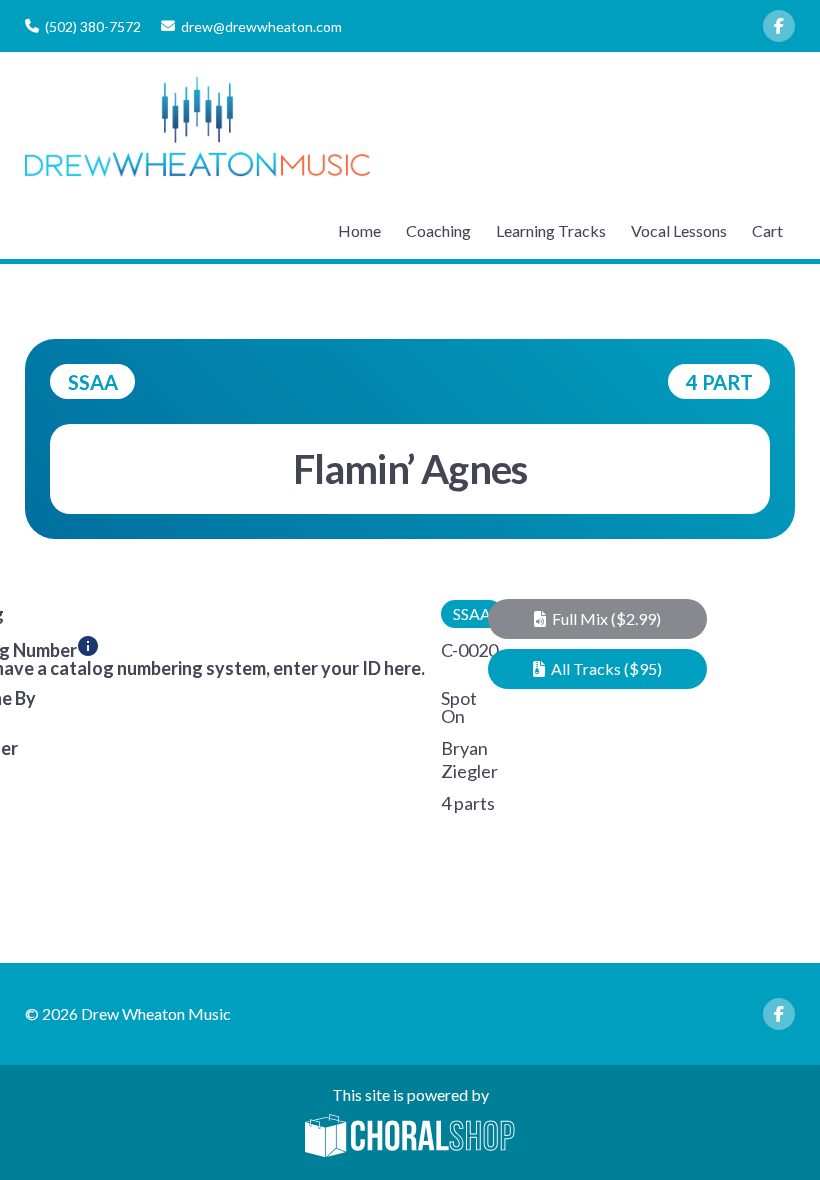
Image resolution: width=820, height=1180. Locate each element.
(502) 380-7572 (93, 26)
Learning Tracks (551, 230)
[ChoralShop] (410, 1137)
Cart (767, 230)
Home (359, 230)
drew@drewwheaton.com (261, 26)
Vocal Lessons (679, 230)
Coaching (438, 230)
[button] (598, 619)
